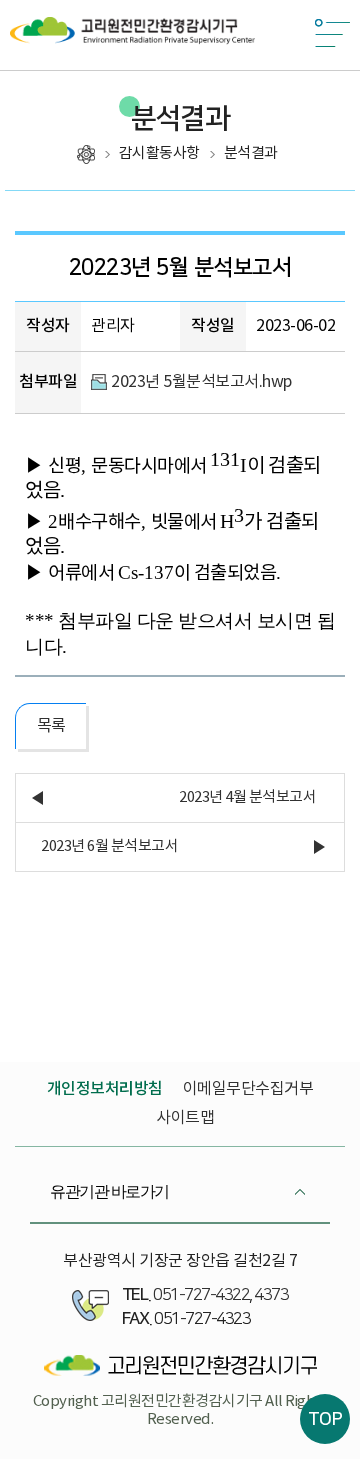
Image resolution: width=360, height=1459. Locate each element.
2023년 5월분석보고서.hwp (201, 382)
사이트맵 (185, 1118)
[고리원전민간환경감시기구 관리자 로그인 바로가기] (180, 1366)
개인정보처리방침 (105, 1089)
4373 (271, 1295)
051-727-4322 (201, 1295)
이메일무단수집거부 (248, 1089)
